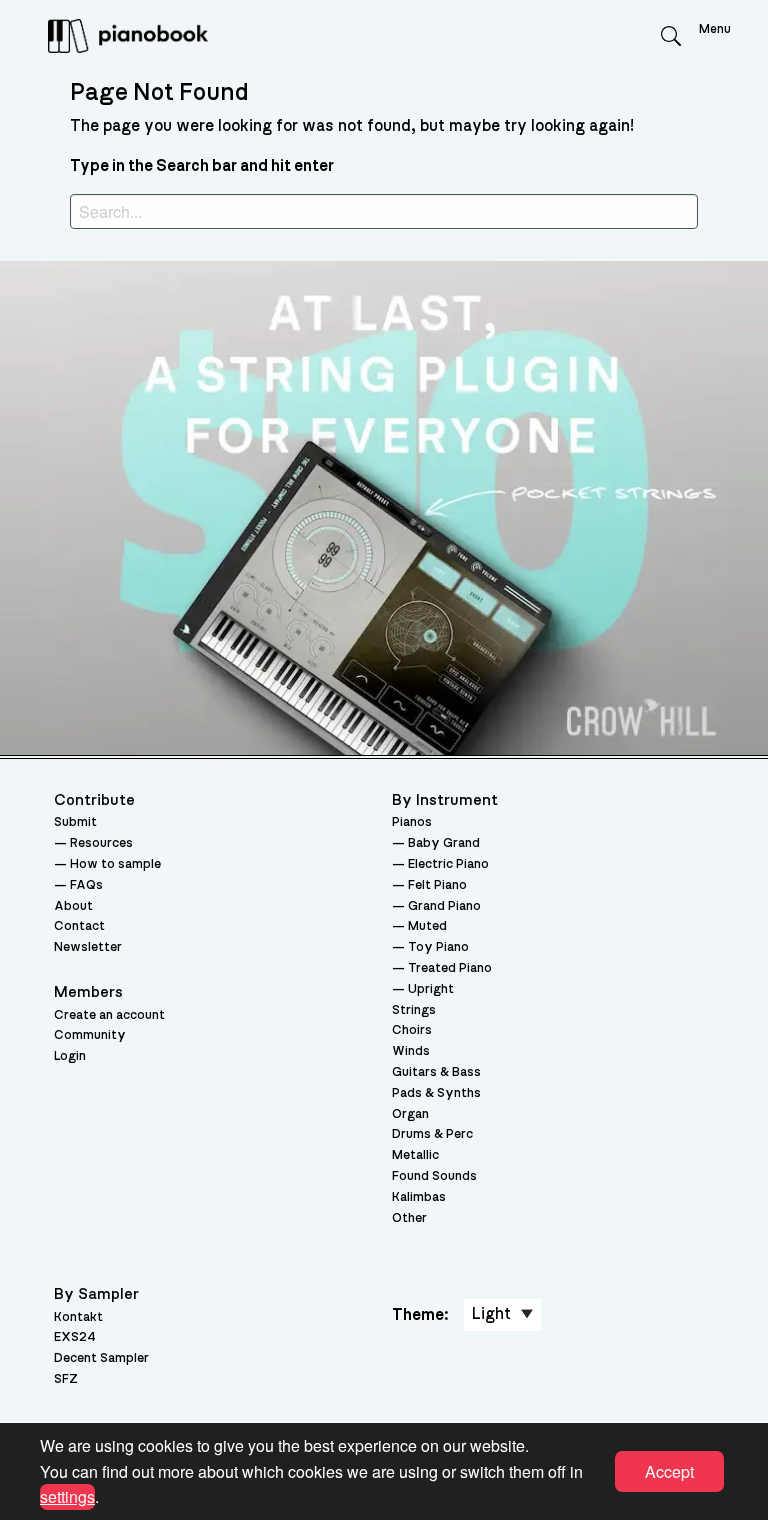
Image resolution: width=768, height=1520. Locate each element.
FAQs (86, 885)
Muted (427, 926)
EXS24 (75, 1337)
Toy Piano (438, 947)
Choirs (412, 1030)
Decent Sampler (101, 1358)
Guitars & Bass (436, 1072)
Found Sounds (434, 1176)
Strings (414, 1010)
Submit (75, 822)
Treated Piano (450, 968)
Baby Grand (444, 843)
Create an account (109, 1015)
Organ (410, 1114)
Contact (79, 926)
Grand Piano (444, 906)
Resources (101, 843)
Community (90, 1035)
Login (70, 1056)
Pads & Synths (436, 1093)
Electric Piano (448, 864)
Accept (669, 1471)
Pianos (412, 822)
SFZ (66, 1379)
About (73, 906)
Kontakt (78, 1317)
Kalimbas (419, 1197)
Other (409, 1218)
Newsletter (88, 947)
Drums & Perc (432, 1134)
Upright (431, 989)
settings (67, 1496)
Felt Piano (437, 885)
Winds (411, 1051)
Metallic (415, 1155)
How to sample (115, 864)
